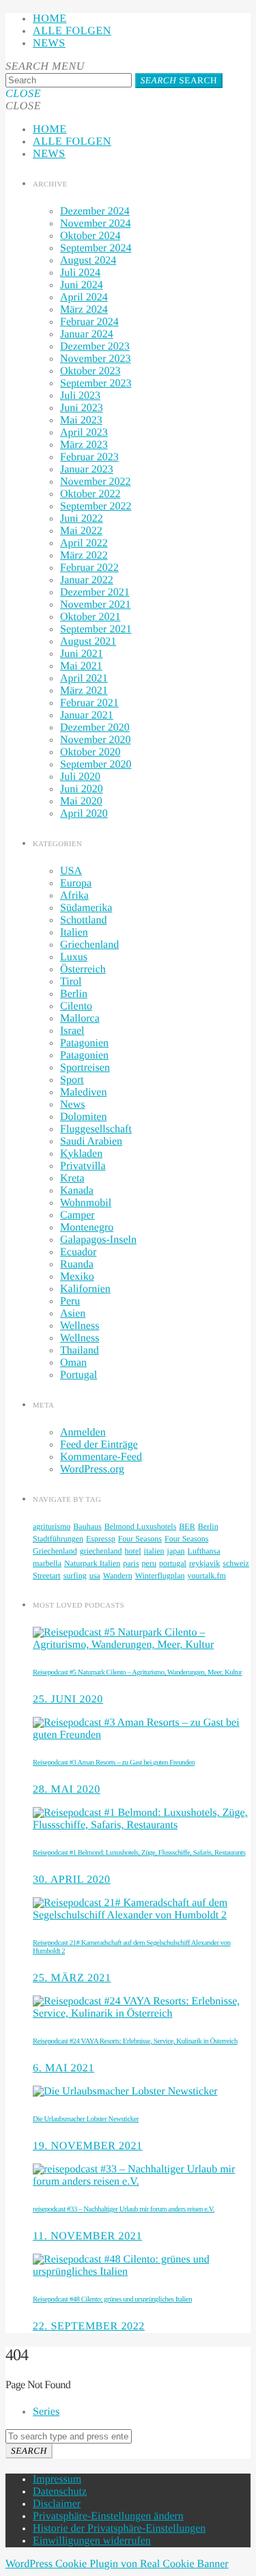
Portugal (79, 1375)
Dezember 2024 (95, 211)
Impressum (57, 2479)
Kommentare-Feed (101, 1457)
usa (95, 1576)
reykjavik (204, 1563)
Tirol (71, 982)
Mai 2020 (81, 801)
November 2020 (96, 740)
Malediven (83, 1092)
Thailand (80, 1350)
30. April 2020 (72, 1880)
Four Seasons (140, 1539)
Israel (72, 1031)
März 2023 (84, 445)
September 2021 (96, 629)
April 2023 (84, 433)
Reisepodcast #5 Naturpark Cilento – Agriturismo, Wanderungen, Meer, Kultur (137, 1672)
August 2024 (88, 261)
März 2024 (84, 310)
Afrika (74, 896)
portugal (173, 1563)
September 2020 (96, 765)
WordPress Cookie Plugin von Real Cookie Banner (117, 2564)
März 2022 (84, 556)
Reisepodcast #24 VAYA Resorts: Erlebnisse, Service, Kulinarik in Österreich (135, 2041)
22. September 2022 (89, 2326)
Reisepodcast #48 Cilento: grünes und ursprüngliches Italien (112, 2299)
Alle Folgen (72, 31)
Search (179, 80)
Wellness (80, 1326)
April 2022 (84, 543)
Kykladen (81, 1154)
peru (149, 1563)
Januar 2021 (87, 715)
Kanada (77, 1191)
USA (71, 871)
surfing (75, 1576)
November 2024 (96, 224)
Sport (72, 1080)
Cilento (76, 1006)
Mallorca (80, 1019)
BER (187, 1526)
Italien (74, 933)
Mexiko (77, 1277)
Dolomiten (83, 1117)
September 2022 (96, 506)
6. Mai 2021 (63, 2068)
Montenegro (87, 1228)
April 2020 (84, 814)
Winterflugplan (160, 1576)
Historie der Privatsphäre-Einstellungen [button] (119, 2529)
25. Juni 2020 (68, 1699)
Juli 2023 (80, 396)
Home (50, 19)
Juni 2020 (82, 789)
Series (46, 2412)
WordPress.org (92, 1469)
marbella (47, 1563)
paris (131, 1563)
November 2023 (96, 359)
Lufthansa (204, 1551)
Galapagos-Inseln (98, 1240)
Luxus (74, 957)
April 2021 (84, 678)
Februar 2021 (89, 703)
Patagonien (84, 1043)
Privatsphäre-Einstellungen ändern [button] (108, 2516)
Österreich (83, 969)
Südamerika (86, 908)
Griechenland (89, 945)
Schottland (83, 920)
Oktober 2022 (90, 494)
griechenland (101, 1551)
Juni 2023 (82, 408)
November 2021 (96, 605)
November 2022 (96, 482)
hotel (133, 1551)
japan (176, 1551)
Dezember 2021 (95, 592)
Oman (73, 1363)
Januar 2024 (87, 334)
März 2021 (84, 691)
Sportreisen (85, 1068)
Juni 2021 (82, 654)
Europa (76, 883)
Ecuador (78, 1252)
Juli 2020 (80, 777)
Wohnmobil (86, 1203)
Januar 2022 (87, 580)
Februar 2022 (89, 568)
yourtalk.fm (207, 1576)
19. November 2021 (88, 2146)
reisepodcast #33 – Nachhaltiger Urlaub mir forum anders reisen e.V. (124, 2209)
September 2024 (96, 248)
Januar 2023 (87, 470)
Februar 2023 (89, 457)
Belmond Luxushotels (141, 1526)
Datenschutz (60, 2492)
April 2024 (84, 297)
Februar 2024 (89, 322)
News (49, 43)
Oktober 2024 (90, 236)
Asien (73, 1314)
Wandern (118, 1576)
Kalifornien (85, 1289)
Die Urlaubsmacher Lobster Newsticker (86, 2119)
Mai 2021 (81, 666)
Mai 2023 (81, 420)
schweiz (236, 1563)
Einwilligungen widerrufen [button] (92, 2541)
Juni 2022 (82, 519)
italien (154, 1551)
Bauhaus (87, 1526)
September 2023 (96, 383)
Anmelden (83, 1432)
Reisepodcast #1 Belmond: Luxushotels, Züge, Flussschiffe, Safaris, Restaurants (139, 1853)
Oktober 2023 (90, 371)
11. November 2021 (87, 2236)
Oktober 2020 (90, 752)
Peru (70, 1301)
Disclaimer (57, 2504)
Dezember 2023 (95, 347)
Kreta (72, 1178)
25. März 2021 (72, 1978)
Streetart (47, 1576)
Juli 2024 (80, 273)
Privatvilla (83, 1166)
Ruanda (77, 1264)
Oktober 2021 (90, 617)
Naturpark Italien (92, 1563)
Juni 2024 (82, 285)
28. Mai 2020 (67, 1790)
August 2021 (88, 642)
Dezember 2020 (95, 728)
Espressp (101, 1539)
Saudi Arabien (91, 1142)
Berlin (74, 994)
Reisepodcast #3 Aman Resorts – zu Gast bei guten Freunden (114, 1763)
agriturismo (52, 1526)
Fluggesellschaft (96, 1129)
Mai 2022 (81, 531)
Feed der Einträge (99, 1445)
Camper (77, 1215)
